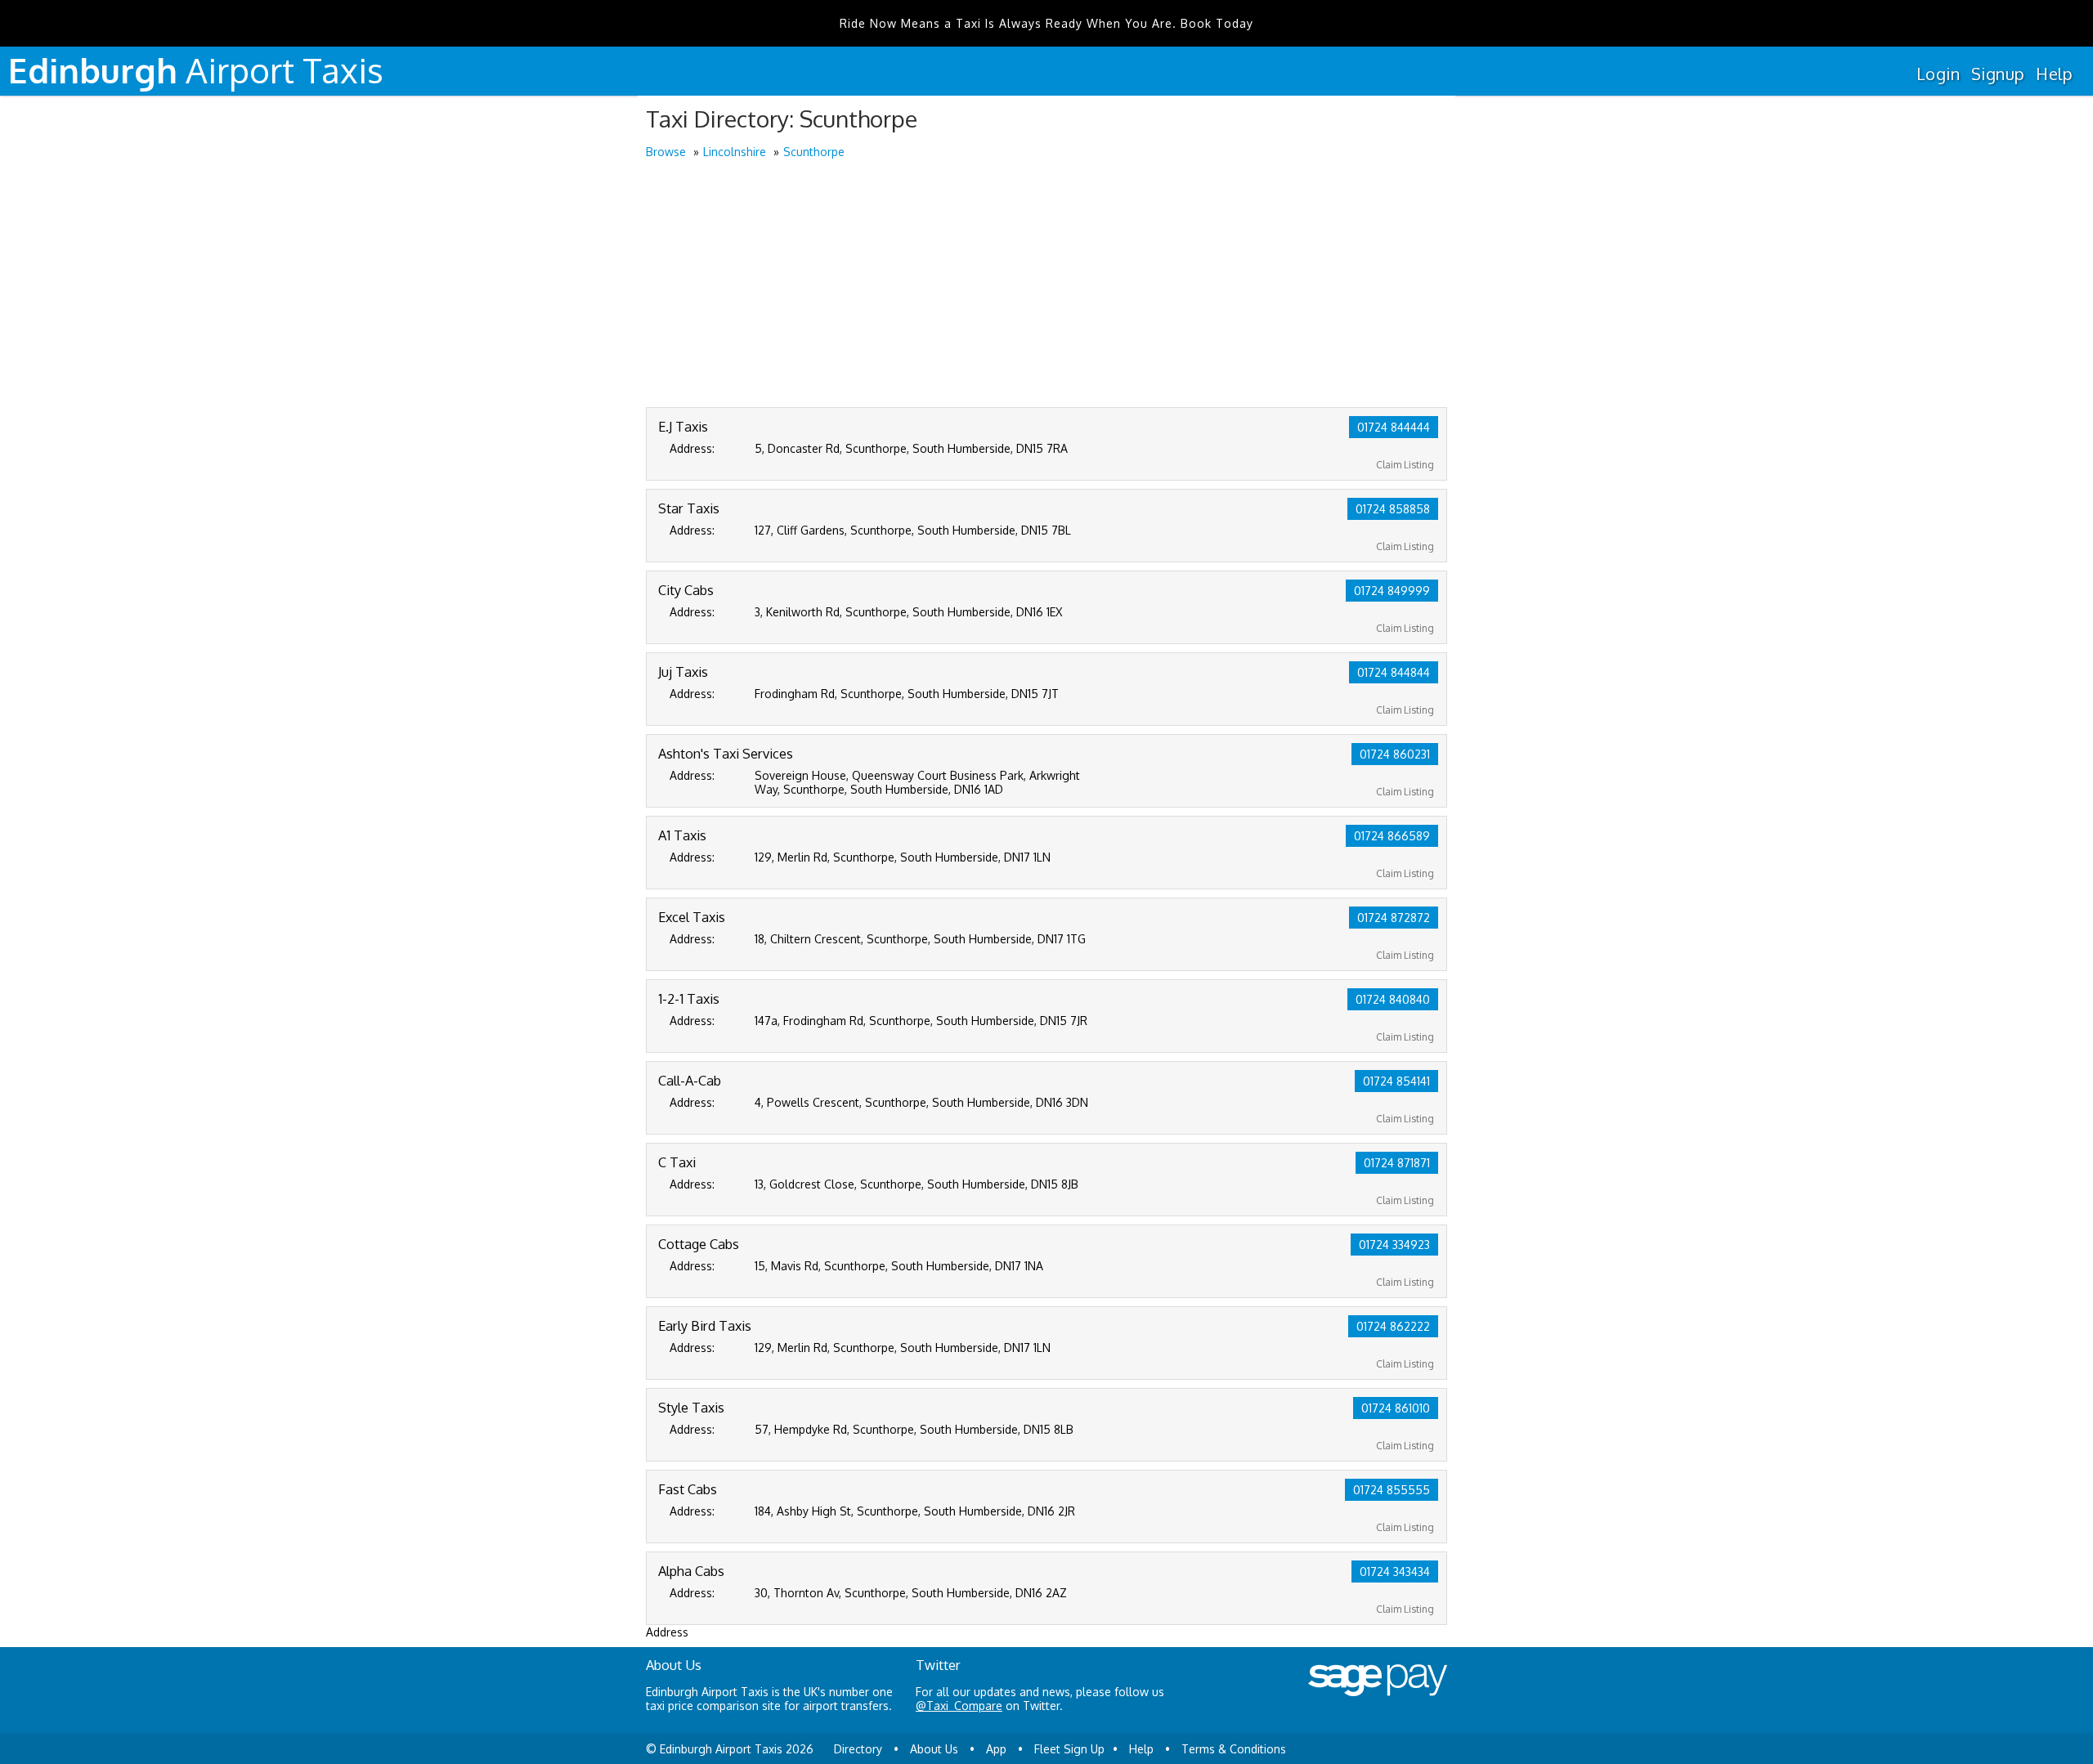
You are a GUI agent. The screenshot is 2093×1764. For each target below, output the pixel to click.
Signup (1998, 74)
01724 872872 (1394, 918)
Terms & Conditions (1234, 1749)
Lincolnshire (735, 152)
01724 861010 (1396, 1408)
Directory (858, 1749)
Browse (666, 152)
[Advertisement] (1046, 284)
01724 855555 (1392, 1490)
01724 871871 (1397, 1163)
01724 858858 (1393, 509)
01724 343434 (1395, 1571)
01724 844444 (1394, 427)
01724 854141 (1396, 1081)
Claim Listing (1405, 465)
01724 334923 (1394, 1245)
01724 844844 (1394, 672)
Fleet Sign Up (1069, 1749)
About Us (934, 1749)
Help (2054, 74)
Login (1938, 74)
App (996, 1749)
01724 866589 (1392, 836)
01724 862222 (1393, 1326)
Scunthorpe (814, 152)
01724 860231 (1395, 754)
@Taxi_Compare (959, 1706)
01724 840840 (1393, 999)
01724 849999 (1392, 591)
